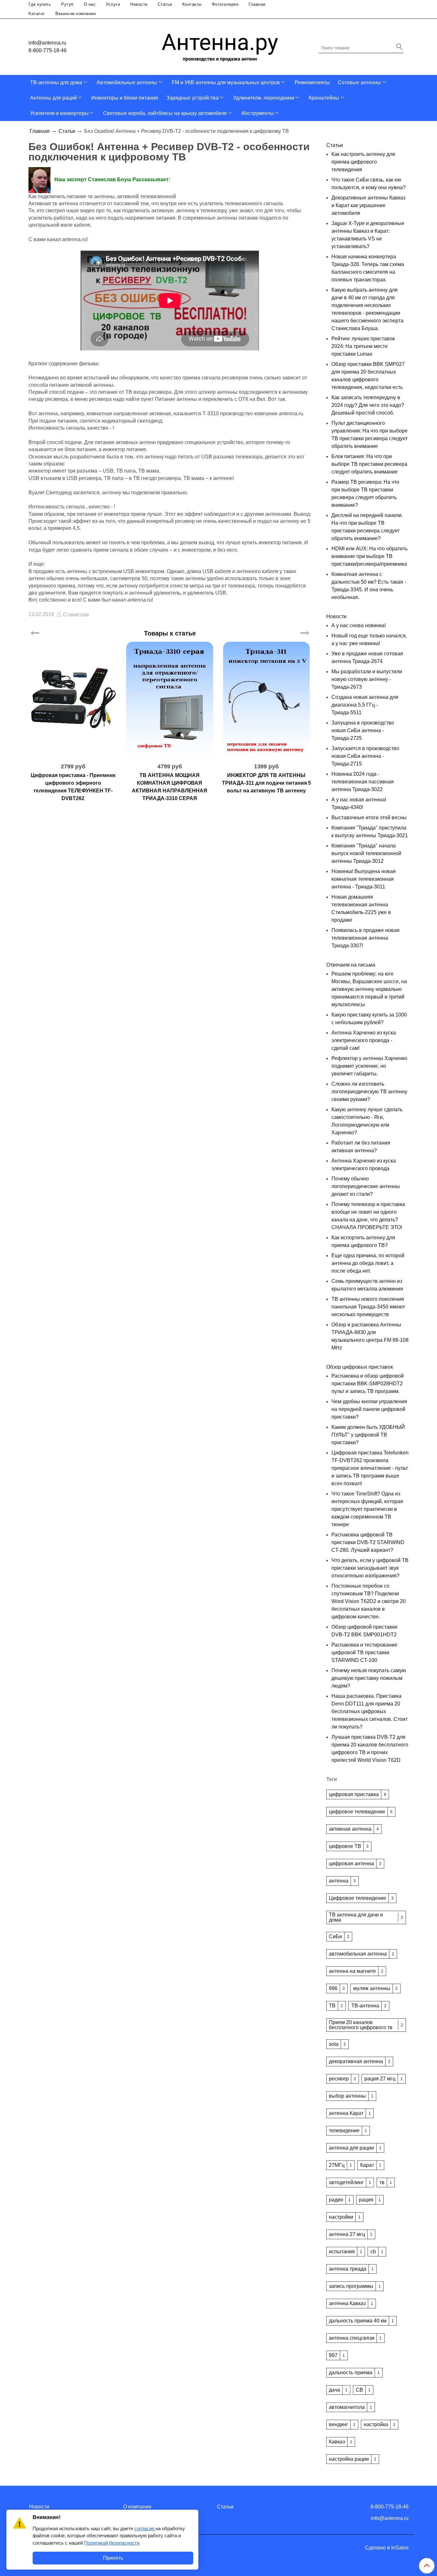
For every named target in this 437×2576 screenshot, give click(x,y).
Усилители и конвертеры (59, 113)
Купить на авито (73, 755)
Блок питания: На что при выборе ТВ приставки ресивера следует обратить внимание (369, 464)
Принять (113, 2558)
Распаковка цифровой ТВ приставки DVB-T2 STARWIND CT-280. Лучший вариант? (368, 1542)
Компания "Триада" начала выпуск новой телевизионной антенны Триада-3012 (366, 853)
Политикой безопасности (112, 2543)
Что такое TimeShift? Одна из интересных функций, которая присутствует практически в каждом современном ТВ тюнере (367, 1509)
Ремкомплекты (312, 82)
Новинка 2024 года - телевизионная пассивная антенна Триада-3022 (363, 782)
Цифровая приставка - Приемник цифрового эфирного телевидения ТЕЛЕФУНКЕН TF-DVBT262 (73, 787)
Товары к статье (170, 633)
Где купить (40, 4)
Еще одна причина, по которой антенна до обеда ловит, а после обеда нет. (368, 1263)
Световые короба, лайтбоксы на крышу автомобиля (165, 113)
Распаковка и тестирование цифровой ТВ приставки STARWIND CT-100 (364, 1653)
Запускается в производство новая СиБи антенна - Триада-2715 (365, 756)
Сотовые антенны (359, 82)
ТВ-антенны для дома (56, 82)
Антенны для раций (53, 98)
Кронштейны (324, 98)
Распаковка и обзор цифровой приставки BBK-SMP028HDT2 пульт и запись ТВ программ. (368, 1384)
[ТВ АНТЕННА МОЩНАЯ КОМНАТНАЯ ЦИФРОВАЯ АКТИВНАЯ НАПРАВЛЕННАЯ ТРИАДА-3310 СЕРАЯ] (170, 700)
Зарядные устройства (192, 98)
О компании (137, 2507)
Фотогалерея (225, 4)
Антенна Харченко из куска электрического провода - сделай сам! (364, 1040)
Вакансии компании (76, 14)
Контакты (192, 4)
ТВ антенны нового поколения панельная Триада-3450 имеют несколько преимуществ (368, 1307)
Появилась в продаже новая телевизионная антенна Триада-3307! (365, 938)
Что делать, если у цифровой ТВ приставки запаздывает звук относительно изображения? (370, 1568)
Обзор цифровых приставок (360, 1367)
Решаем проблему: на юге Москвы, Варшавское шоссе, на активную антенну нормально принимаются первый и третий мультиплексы (369, 989)
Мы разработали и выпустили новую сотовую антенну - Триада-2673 (367, 679)
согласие (145, 2528)
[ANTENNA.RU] (220, 45)
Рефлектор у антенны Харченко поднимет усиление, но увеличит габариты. (369, 1066)
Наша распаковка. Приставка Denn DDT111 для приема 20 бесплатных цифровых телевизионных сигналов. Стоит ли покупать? (369, 1711)
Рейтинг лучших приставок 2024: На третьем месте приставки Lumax (363, 346)
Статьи (165, 4)
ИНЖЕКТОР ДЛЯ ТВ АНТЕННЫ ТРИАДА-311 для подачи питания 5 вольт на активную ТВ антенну (266, 783)
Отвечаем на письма (351, 965)
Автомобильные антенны (127, 82)
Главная (257, 4)
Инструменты (258, 113)
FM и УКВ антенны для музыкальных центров (226, 82)
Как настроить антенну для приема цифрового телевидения (363, 162)
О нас (90, 4)
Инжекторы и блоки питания (125, 98)
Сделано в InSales (387, 2548)
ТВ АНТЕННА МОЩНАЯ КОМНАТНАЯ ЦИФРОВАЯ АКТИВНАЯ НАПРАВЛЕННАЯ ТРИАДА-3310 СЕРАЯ (170, 787)
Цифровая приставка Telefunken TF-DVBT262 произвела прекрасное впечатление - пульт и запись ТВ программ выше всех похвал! (370, 1468)
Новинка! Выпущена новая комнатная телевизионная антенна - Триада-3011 (364, 879)
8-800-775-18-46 (48, 50)
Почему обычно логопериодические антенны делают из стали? (366, 1186)
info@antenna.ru (47, 43)
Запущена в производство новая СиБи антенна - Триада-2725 (363, 730)
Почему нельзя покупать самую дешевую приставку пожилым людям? (369, 1678)
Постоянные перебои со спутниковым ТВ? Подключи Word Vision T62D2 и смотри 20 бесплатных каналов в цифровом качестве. (369, 1601)
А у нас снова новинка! (359, 625)
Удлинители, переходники (264, 98)
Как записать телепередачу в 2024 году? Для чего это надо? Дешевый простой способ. (368, 405)
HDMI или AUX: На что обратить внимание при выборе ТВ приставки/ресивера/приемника (369, 556)
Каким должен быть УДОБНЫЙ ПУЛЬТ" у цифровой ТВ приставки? (368, 1435)
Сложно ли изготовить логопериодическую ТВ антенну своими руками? (369, 1092)
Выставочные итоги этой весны (369, 818)
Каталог (37, 14)
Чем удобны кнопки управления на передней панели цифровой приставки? (369, 1409)
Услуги (113, 4)
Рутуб (67, 4)
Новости (139, 4)
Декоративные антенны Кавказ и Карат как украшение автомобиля (368, 205)
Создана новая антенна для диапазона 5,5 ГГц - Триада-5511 (365, 705)
